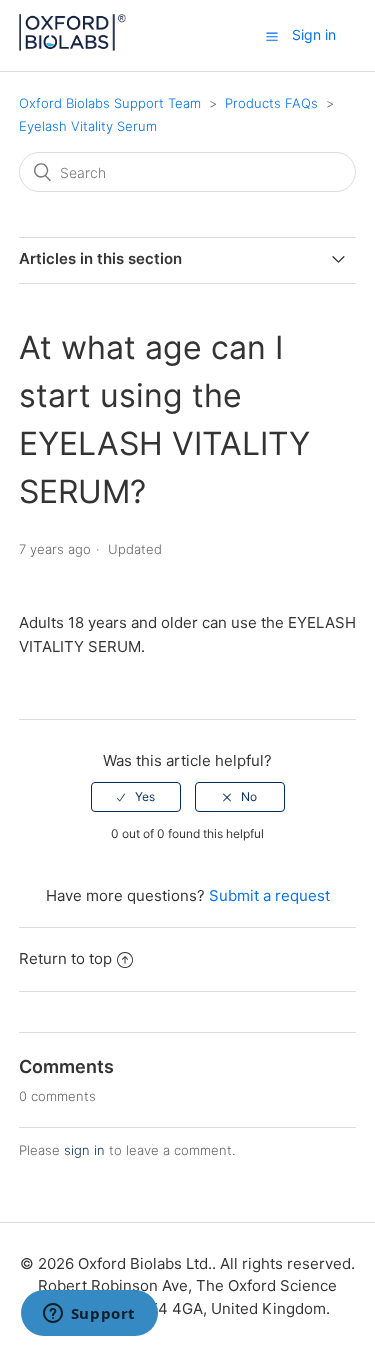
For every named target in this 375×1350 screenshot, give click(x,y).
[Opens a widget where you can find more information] (89, 1315)
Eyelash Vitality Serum (88, 126)
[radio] (136, 797)
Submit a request (269, 895)
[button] (272, 36)
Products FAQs (273, 103)
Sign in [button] (314, 34)
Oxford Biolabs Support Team (110, 103)
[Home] (73, 45)
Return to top (65, 958)
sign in (84, 1150)
